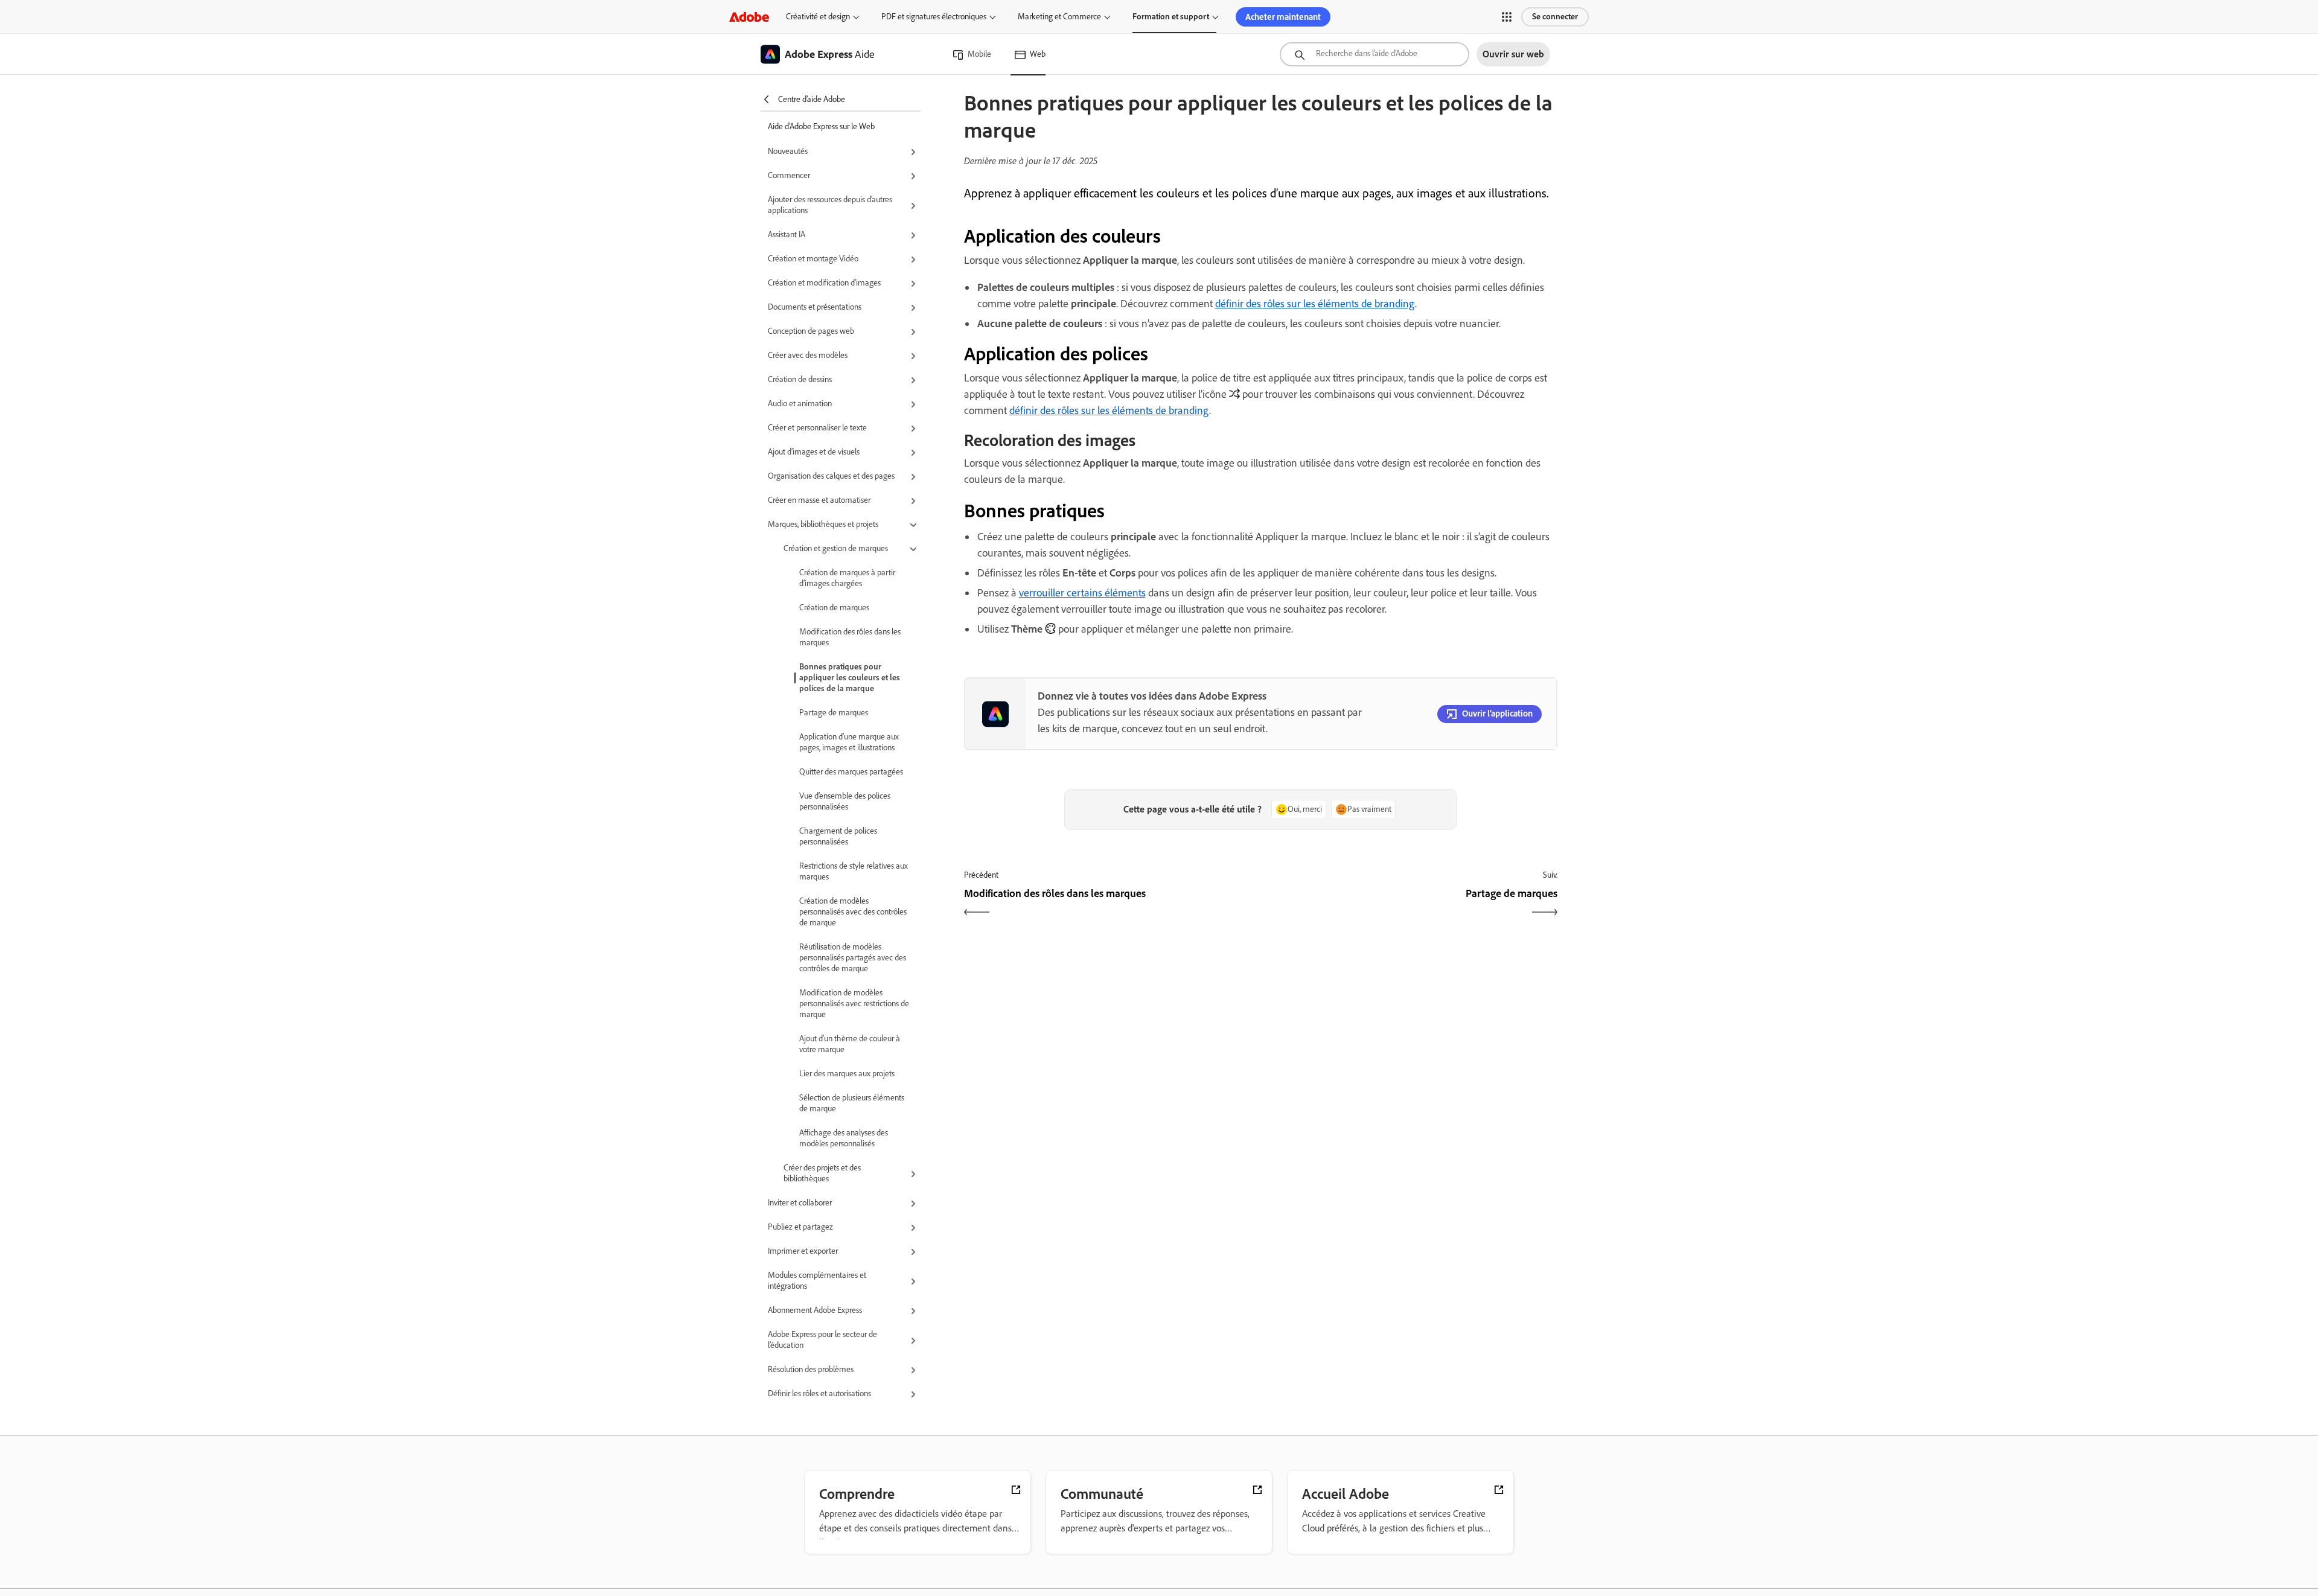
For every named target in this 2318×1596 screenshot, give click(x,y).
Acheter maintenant (1283, 17)
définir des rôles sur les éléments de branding (1315, 304)
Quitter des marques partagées (851, 772)
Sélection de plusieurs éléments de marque (852, 1103)
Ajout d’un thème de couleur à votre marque (850, 1044)
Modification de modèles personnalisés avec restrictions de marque (854, 1004)
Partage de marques (834, 713)
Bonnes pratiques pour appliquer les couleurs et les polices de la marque (850, 678)
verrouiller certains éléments (1082, 593)
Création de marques (834, 608)
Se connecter (1555, 17)
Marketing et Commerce (1059, 17)
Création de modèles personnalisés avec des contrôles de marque (853, 912)
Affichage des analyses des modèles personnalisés (844, 1138)
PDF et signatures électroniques (934, 17)
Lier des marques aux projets (847, 1074)
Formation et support (1171, 17)
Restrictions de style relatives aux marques (854, 871)
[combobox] (1375, 54)
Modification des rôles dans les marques (850, 637)
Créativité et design (818, 17)
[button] (1507, 17)
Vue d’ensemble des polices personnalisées (845, 801)
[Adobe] (749, 17)
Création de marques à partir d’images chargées (847, 578)
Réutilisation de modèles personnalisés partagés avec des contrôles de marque (853, 958)
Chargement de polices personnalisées (838, 836)
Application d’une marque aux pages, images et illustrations (849, 742)
